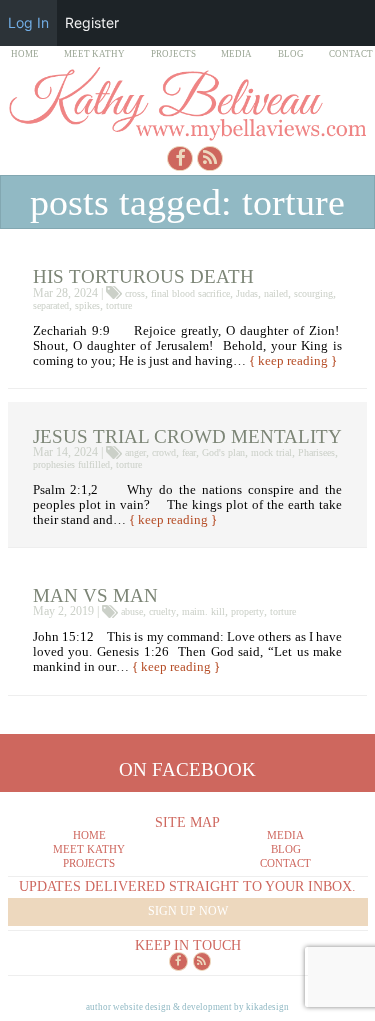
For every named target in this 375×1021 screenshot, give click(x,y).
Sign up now (188, 911)
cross (135, 293)
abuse (132, 611)
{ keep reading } (293, 361)
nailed (276, 293)
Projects (173, 54)
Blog (291, 54)
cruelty (162, 611)
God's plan (223, 452)
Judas (247, 293)
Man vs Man (95, 595)
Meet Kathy (94, 54)
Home (25, 54)
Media (236, 54)
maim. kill (203, 611)
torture (119, 305)
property (247, 611)
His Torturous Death (143, 276)
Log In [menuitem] (28, 22)
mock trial (271, 452)
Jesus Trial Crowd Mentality (187, 436)
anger (135, 452)
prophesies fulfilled (71, 464)
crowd (164, 452)
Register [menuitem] (92, 22)
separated (51, 305)
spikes (87, 305)
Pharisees (316, 452)
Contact (351, 54)
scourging (313, 293)
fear (189, 452)
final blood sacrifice (190, 293)
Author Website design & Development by (187, 1007)
